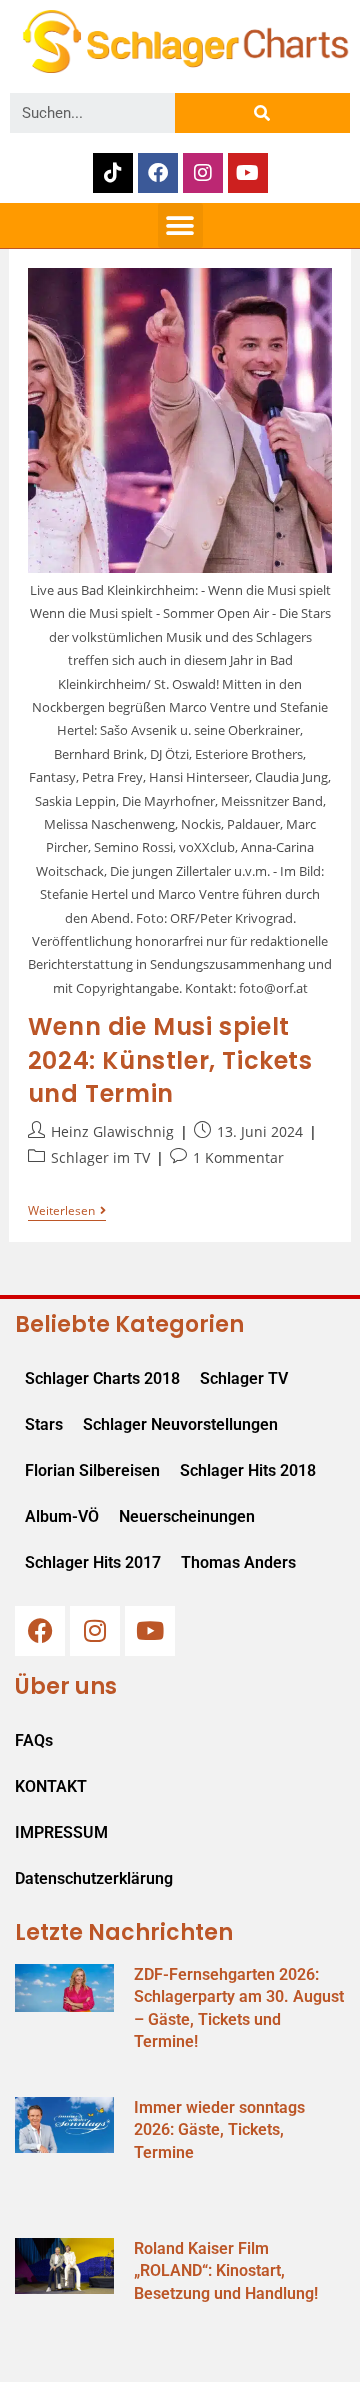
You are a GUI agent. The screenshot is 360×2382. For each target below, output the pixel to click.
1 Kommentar (238, 1157)
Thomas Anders (238, 1562)
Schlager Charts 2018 (102, 1378)
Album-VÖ (62, 1516)
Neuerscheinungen (187, 1516)
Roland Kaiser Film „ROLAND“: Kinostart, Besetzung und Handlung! (226, 2271)
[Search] (262, 113)
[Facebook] (158, 173)
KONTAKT (51, 1786)
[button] (180, 225)
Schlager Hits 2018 (248, 1470)
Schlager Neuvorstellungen (180, 1424)
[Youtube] (248, 173)
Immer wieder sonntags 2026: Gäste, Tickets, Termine (219, 2130)
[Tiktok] (113, 173)
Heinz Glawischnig (112, 1131)
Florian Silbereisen (92, 1470)
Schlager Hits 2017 (93, 1562)
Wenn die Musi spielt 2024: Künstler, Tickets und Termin (170, 1060)
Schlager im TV (100, 1157)
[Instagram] (203, 173)
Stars (44, 1424)
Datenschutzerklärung (94, 1878)
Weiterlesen (67, 1211)
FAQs (34, 1740)
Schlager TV (244, 1378)
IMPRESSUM (61, 1832)
